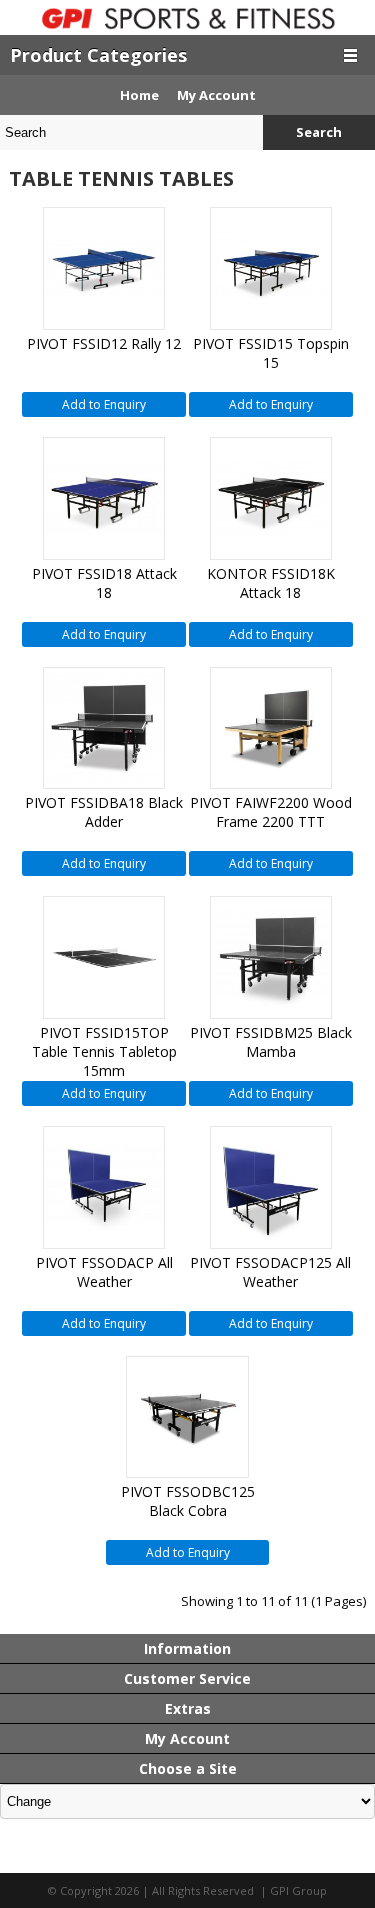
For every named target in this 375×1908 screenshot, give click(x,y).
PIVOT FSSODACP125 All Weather (270, 1272)
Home (139, 95)
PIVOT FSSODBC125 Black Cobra (188, 1501)
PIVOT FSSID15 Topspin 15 (271, 353)
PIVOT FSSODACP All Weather (104, 1272)
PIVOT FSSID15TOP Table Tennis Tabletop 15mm (104, 1051)
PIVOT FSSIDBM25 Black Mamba (271, 1042)
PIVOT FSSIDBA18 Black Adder (104, 812)
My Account (216, 95)
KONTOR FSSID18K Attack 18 (271, 583)
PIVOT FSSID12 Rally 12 (104, 343)
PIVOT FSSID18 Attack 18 (104, 583)
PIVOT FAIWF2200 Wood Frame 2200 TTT (271, 812)
